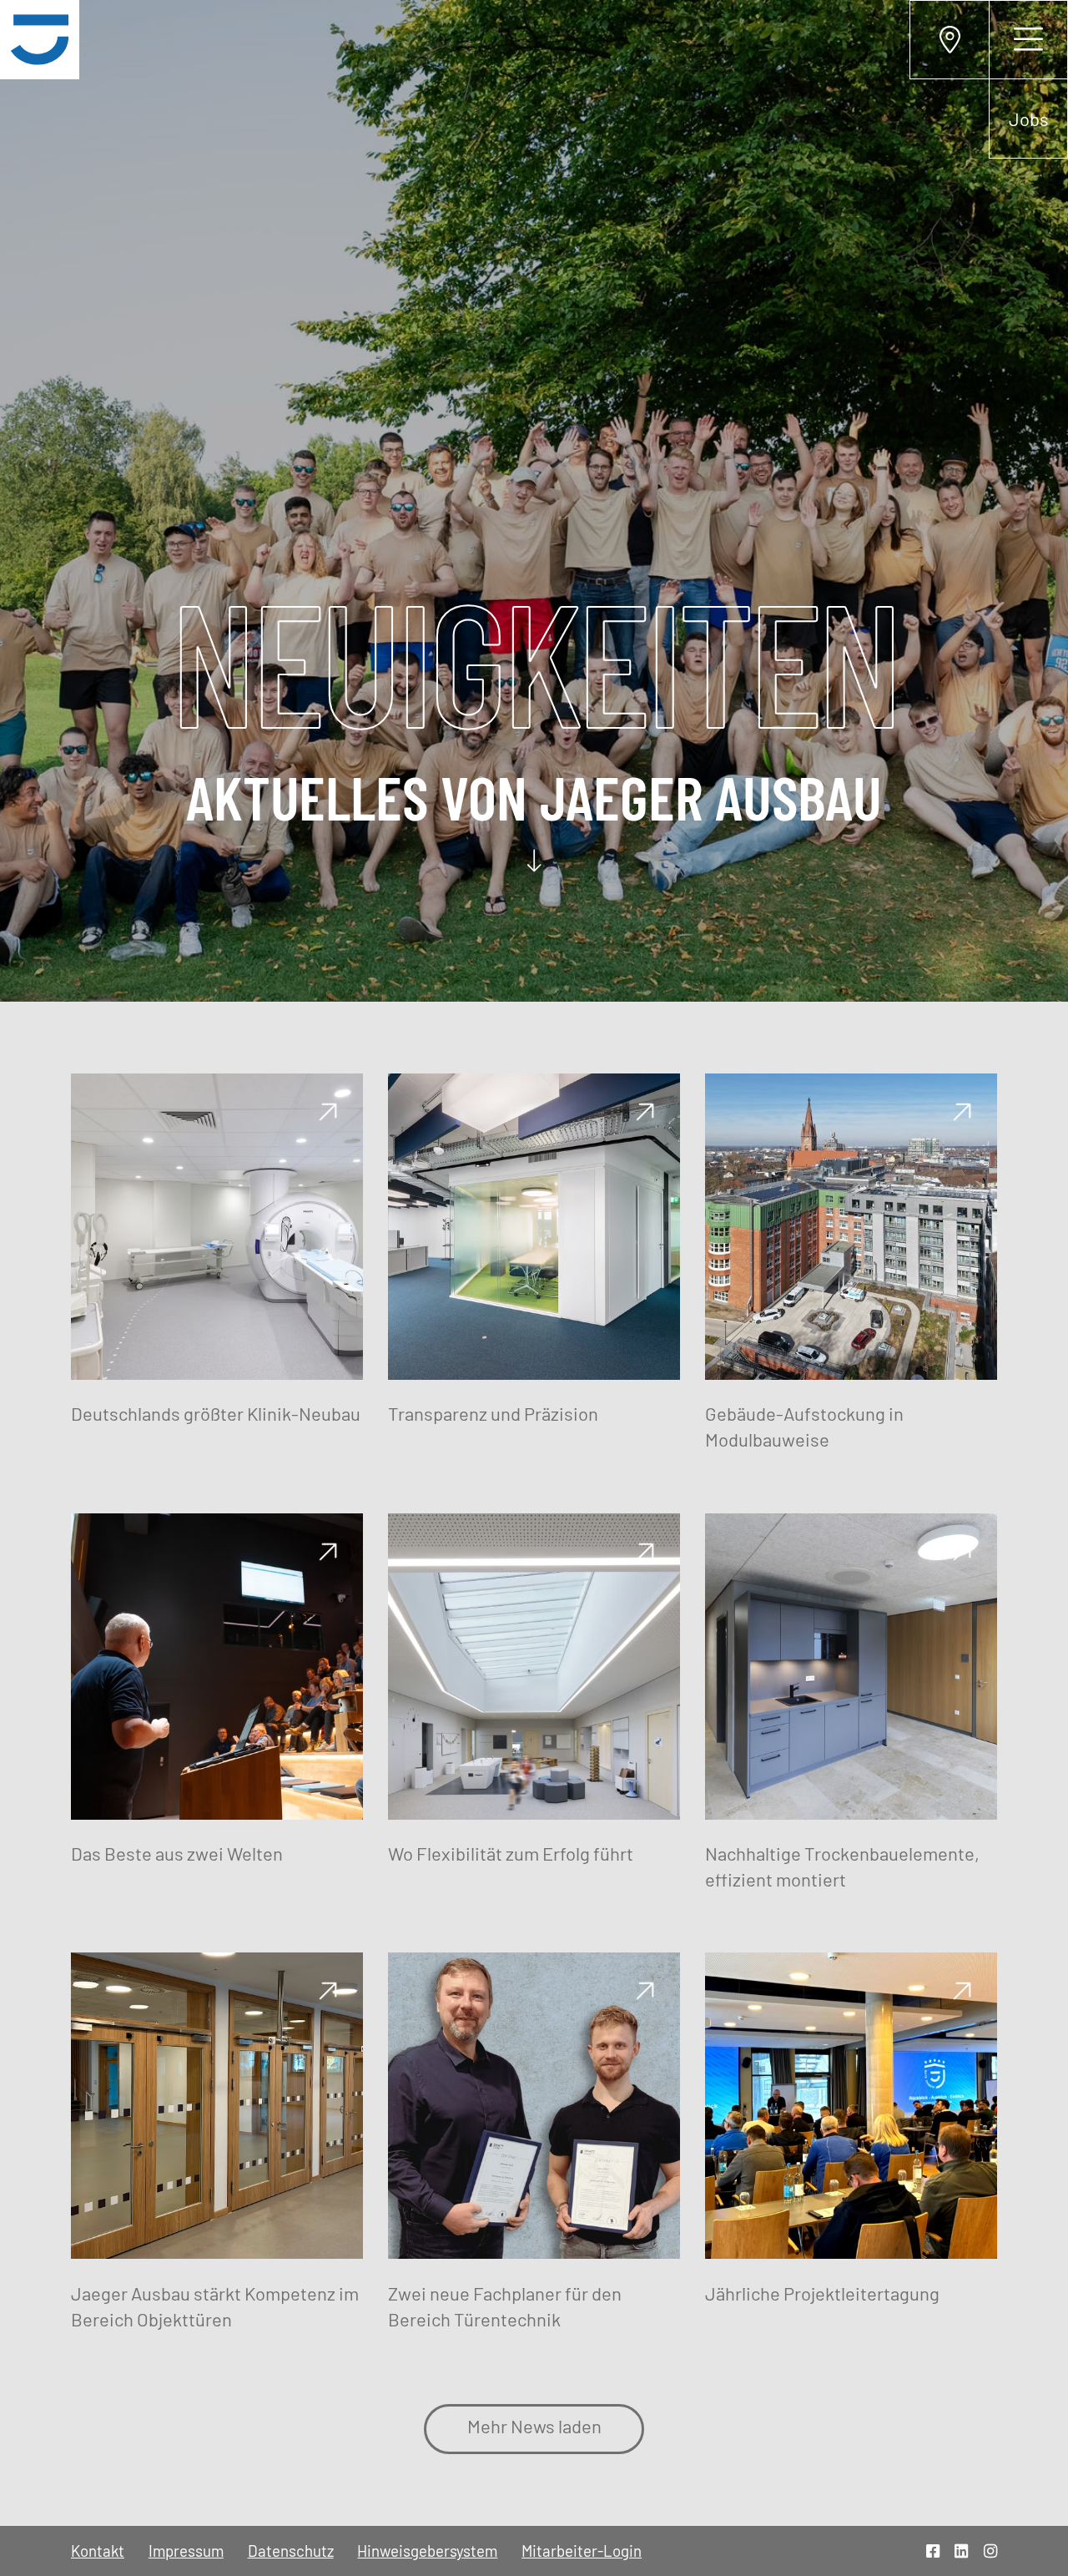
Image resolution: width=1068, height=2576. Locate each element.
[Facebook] (933, 2551)
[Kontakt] (949, 40)
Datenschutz (291, 2551)
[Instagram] (990, 2551)
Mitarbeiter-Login (582, 2551)
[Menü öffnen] (1028, 40)
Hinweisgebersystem (427, 2551)
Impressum (186, 2551)
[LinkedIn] (961, 2551)
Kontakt (98, 2551)
